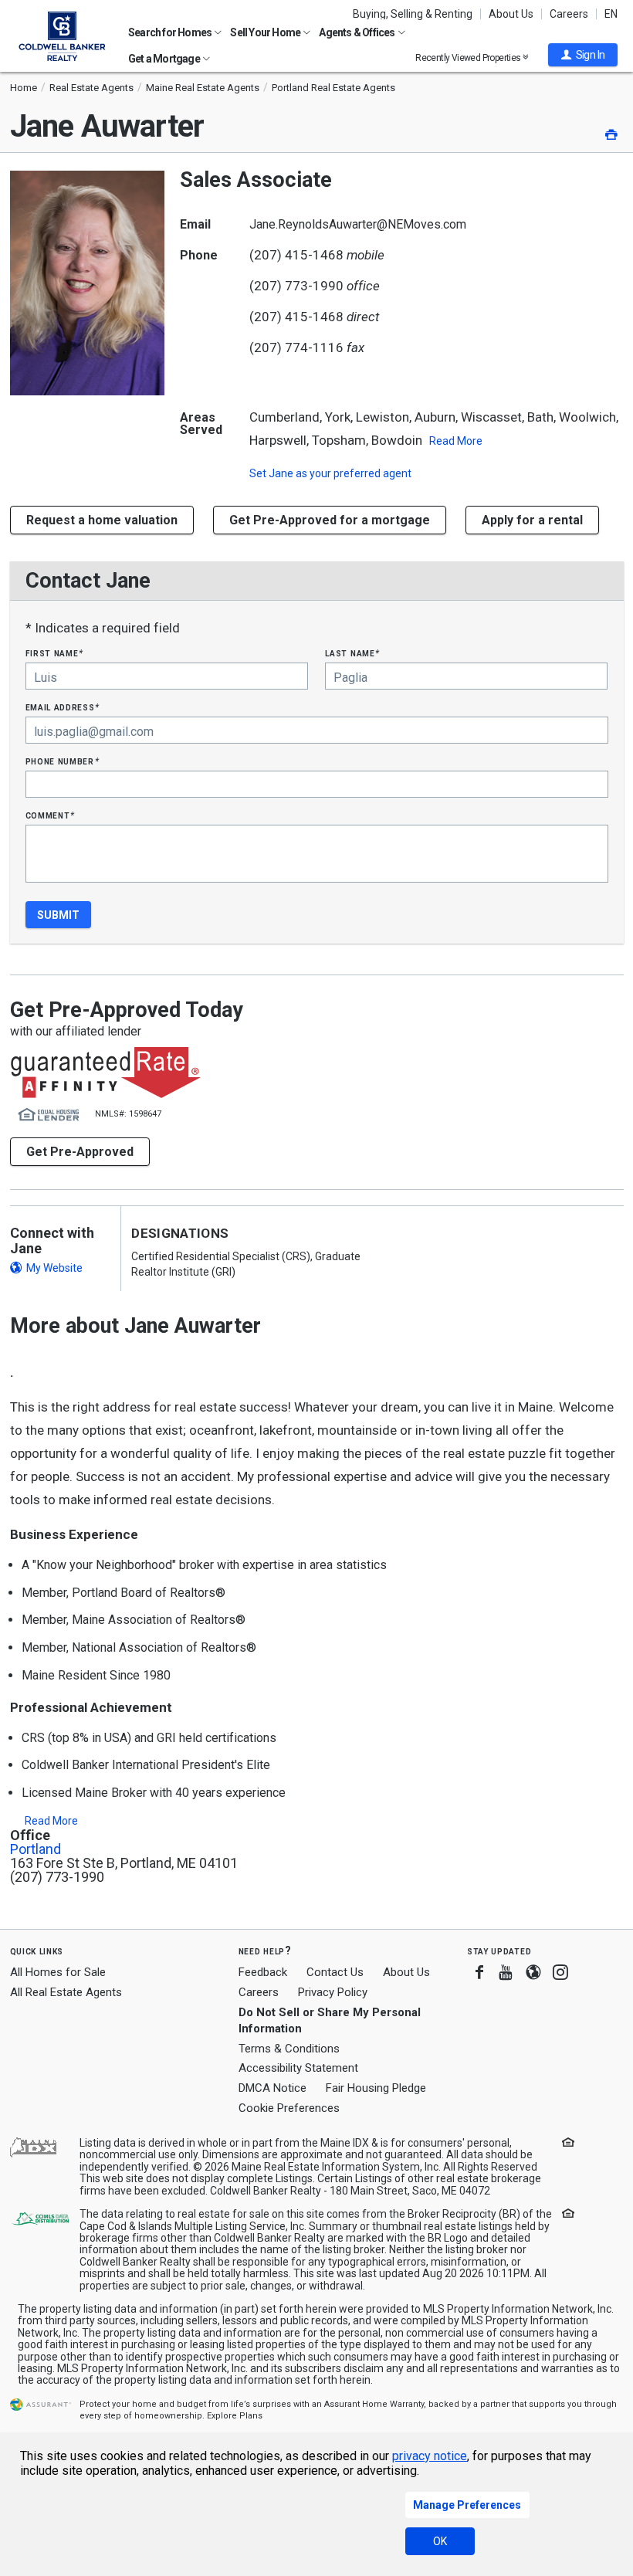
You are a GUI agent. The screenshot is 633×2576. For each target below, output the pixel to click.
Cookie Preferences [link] (289, 2108)
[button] (583, 55)
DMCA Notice (272, 2088)
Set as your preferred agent (330, 473)
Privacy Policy (333, 1992)
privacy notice (430, 2456)
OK (440, 2541)
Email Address (63, 707)
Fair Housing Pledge (376, 2088)
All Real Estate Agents (66, 1992)
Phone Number (63, 761)
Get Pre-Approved (80, 1152)
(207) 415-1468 (296, 255)
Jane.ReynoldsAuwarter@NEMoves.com (358, 224)
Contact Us (335, 1972)
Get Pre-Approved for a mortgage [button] (330, 520)
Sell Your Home (266, 32)
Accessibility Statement (298, 2068)
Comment (50, 815)
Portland (36, 1849)
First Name (54, 653)
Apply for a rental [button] (532, 520)
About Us (511, 14)
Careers (569, 14)
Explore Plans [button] (235, 2416)
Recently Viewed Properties (469, 58)
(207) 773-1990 (296, 286)
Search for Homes (171, 32)
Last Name (352, 653)
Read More (456, 441)
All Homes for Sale (58, 1972)
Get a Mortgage (165, 59)
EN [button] (611, 14)
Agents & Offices (357, 32)
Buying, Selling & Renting (413, 14)
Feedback (263, 1973)
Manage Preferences (467, 2505)
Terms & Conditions (289, 2049)
